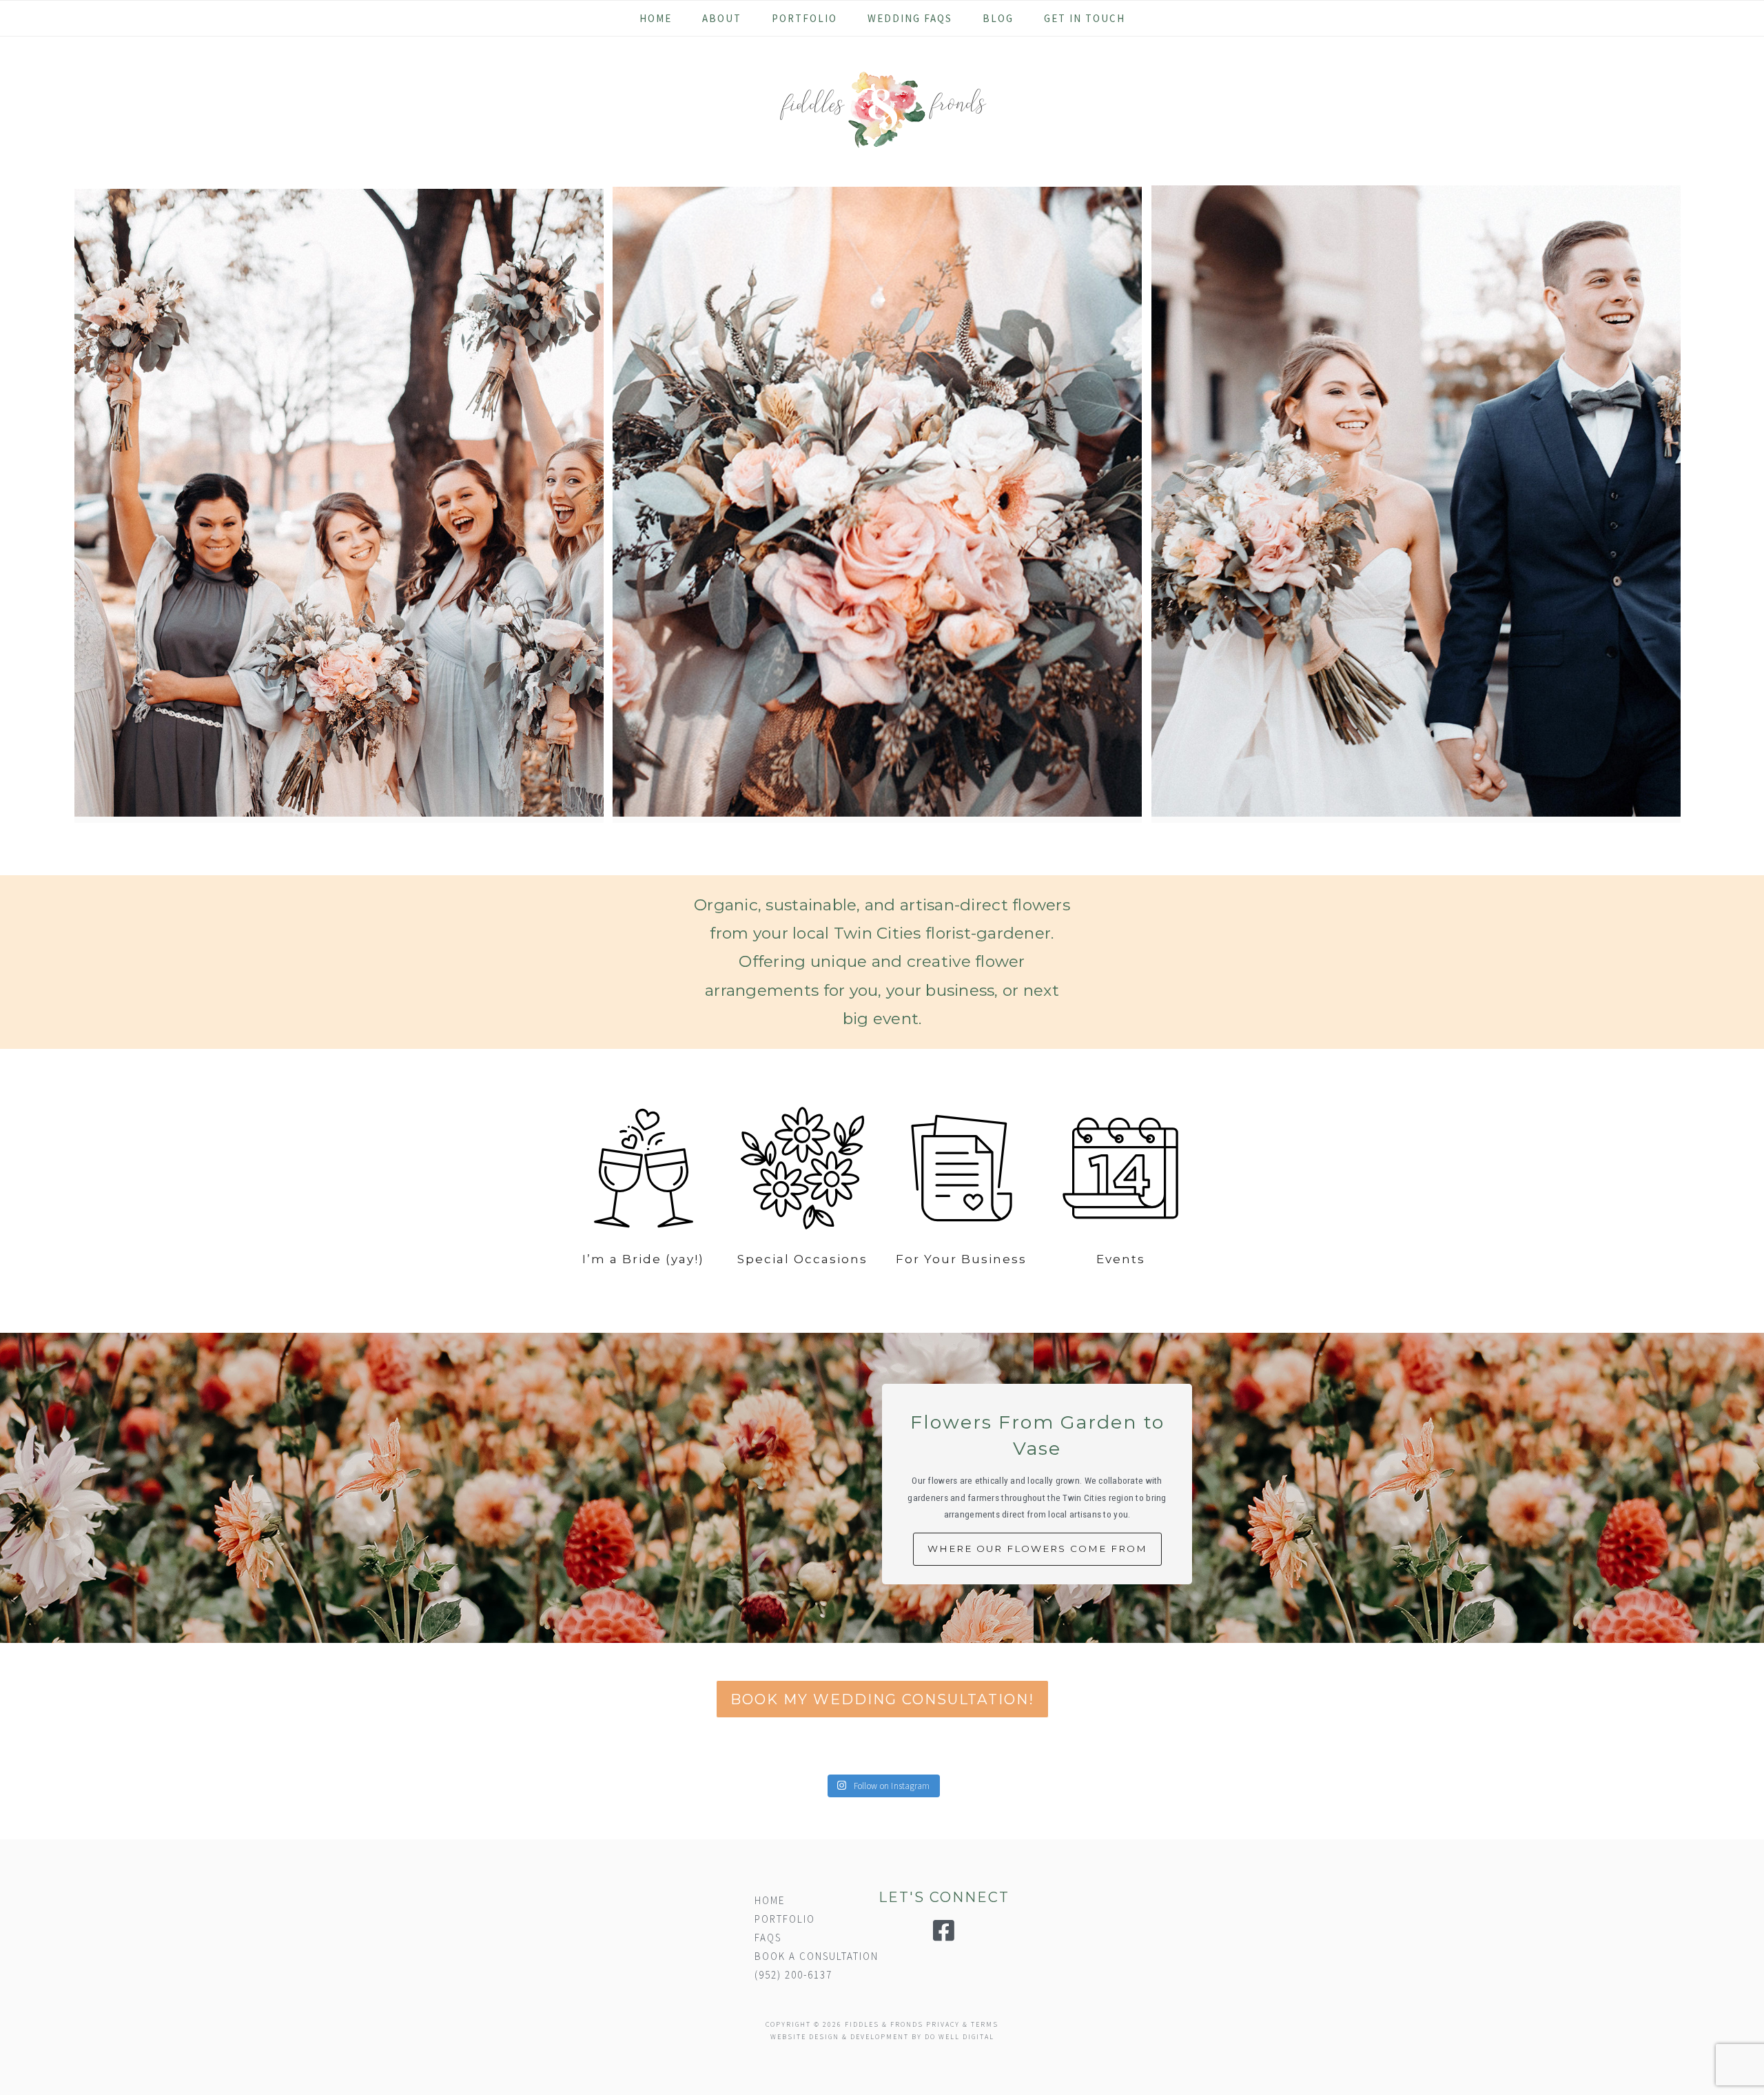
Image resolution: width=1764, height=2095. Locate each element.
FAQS (768, 1938)
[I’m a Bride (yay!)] (644, 1171)
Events (1121, 1259)
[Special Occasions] (803, 1171)
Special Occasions (802, 1259)
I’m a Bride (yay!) (643, 1259)
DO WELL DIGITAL (960, 2037)
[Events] (1120, 1171)
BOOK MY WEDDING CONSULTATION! (882, 1699)
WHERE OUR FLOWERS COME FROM (1037, 1549)
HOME (770, 1900)
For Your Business (961, 1259)
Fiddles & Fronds (882, 110)
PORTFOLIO (785, 1919)
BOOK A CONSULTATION (817, 1956)
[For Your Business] (962, 1171)
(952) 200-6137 (793, 1975)
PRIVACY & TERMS (962, 2024)
